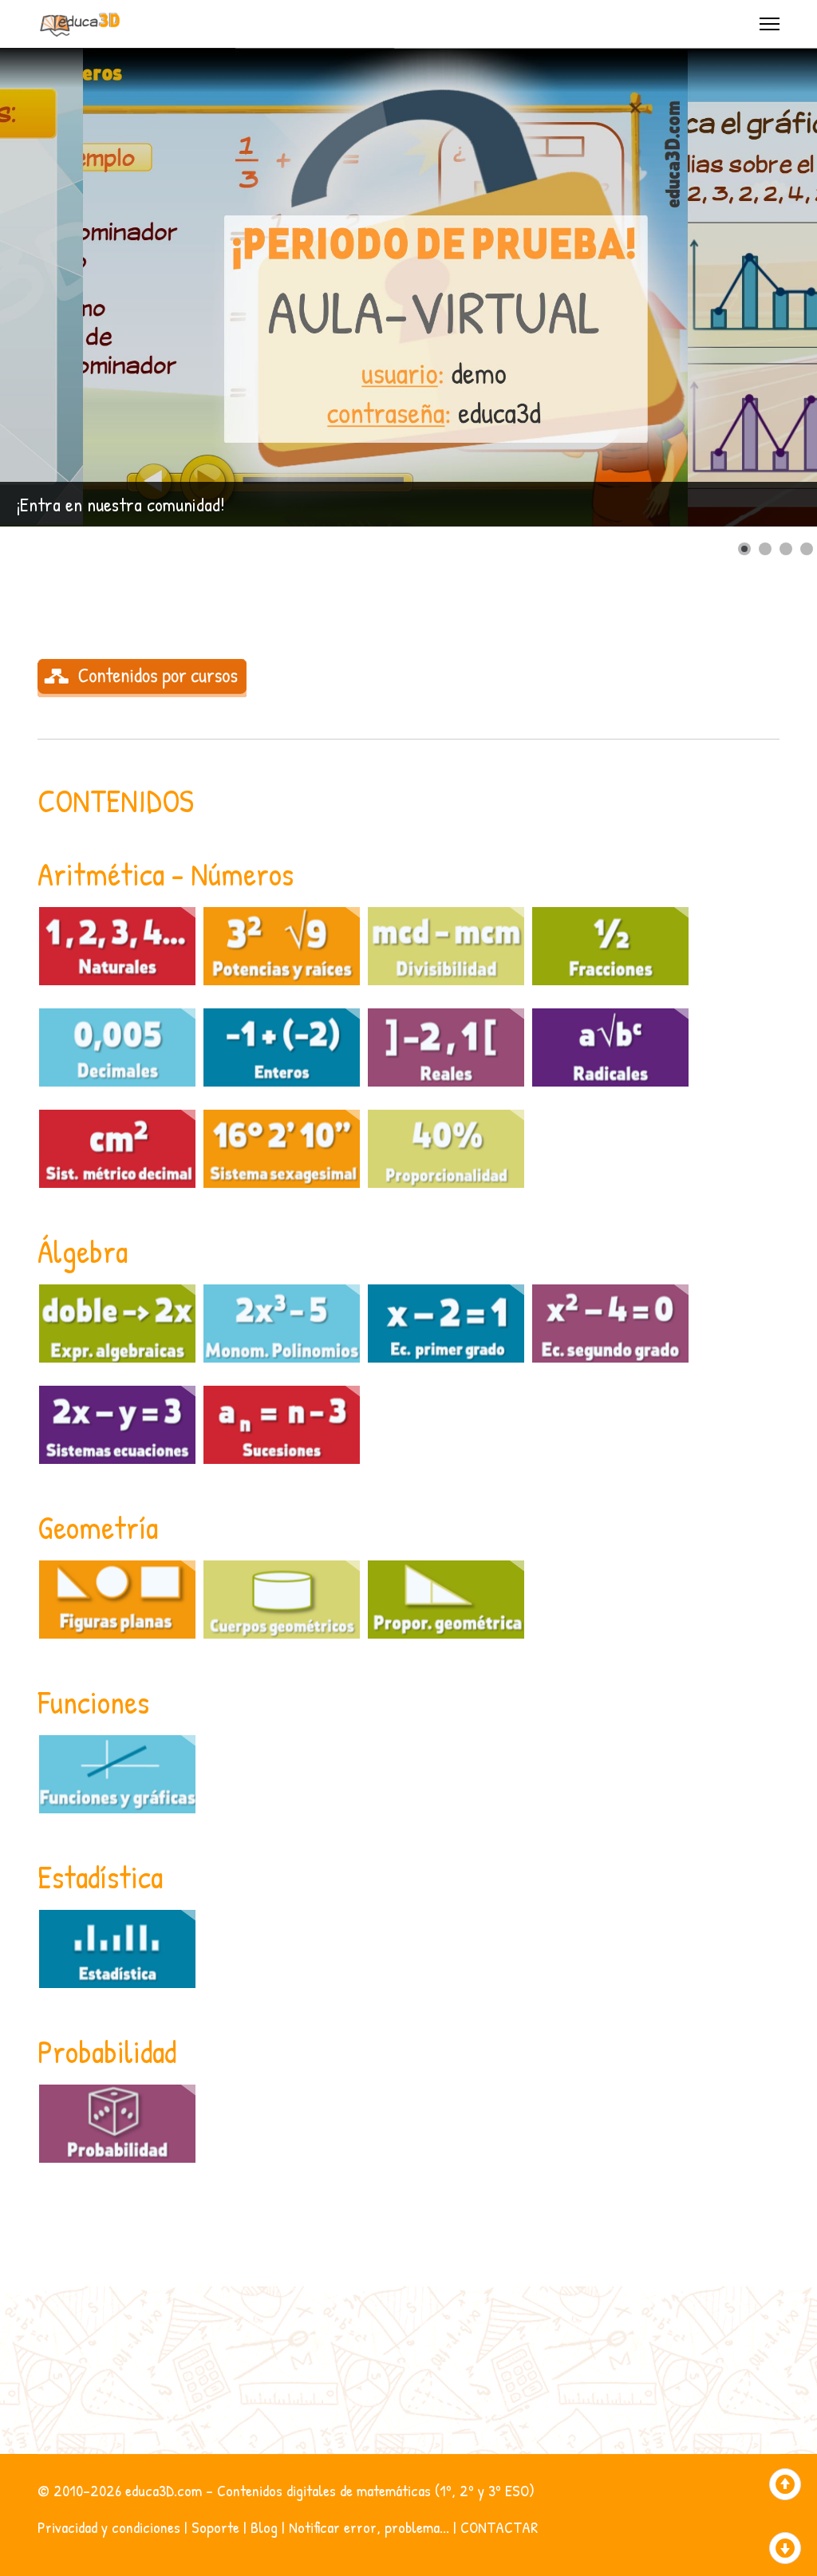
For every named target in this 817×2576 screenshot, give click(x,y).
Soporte (215, 2527)
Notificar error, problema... (369, 2527)
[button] (768, 287)
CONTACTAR (499, 2527)
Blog (264, 2527)
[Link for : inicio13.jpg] (408, 287)
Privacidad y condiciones (109, 2527)
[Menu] (770, 24)
